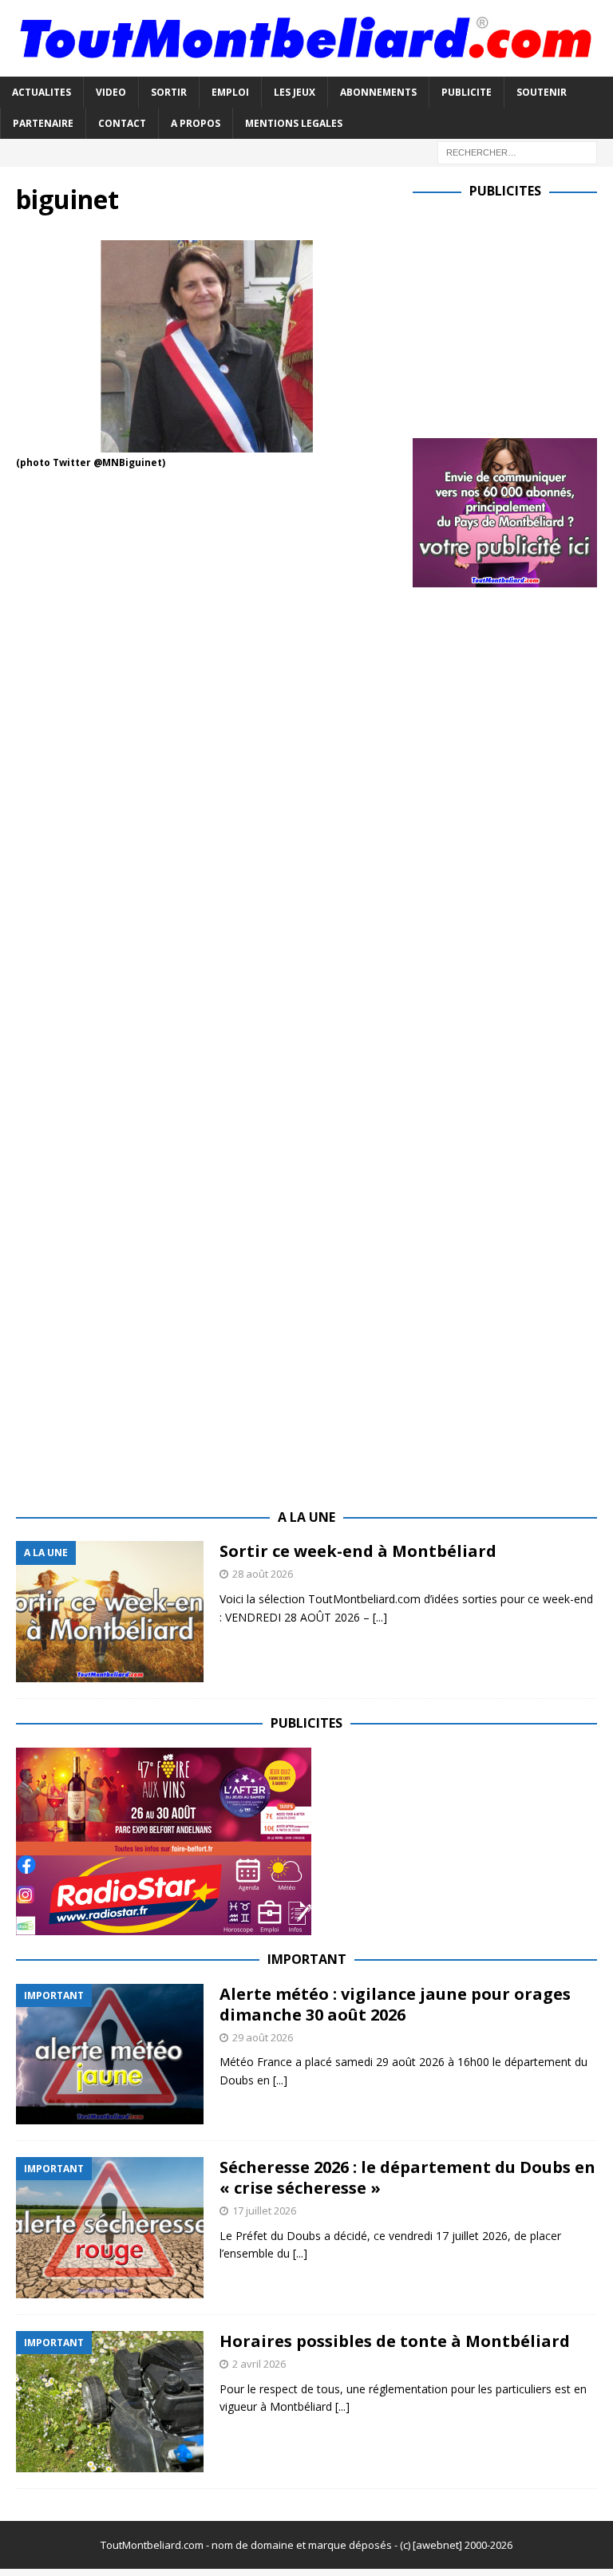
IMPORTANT (307, 1959)
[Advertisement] (512, 315)
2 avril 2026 (259, 2364)
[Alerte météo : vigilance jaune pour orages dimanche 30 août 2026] (110, 2054)
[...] (380, 1617)
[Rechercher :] (517, 151)
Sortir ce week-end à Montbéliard (358, 1551)
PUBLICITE (467, 92)
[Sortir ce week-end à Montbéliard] (110, 1612)
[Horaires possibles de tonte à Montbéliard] (110, 2402)
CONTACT (122, 123)
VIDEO (111, 92)
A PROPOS (196, 123)
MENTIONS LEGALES (294, 123)
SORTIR (169, 92)
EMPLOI (230, 92)
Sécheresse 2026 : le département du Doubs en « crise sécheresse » (407, 2177)
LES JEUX (295, 92)
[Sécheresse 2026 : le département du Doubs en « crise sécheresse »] (110, 2228)
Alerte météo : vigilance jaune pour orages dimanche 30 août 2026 (395, 2004)
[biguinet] (207, 443)
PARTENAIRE (43, 123)
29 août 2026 (263, 2037)
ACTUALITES (42, 92)
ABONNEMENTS (378, 92)
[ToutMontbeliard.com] (306, 67)
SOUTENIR (542, 92)
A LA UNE (306, 1517)
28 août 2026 (263, 1574)
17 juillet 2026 (264, 2211)
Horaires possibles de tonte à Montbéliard (395, 2341)
